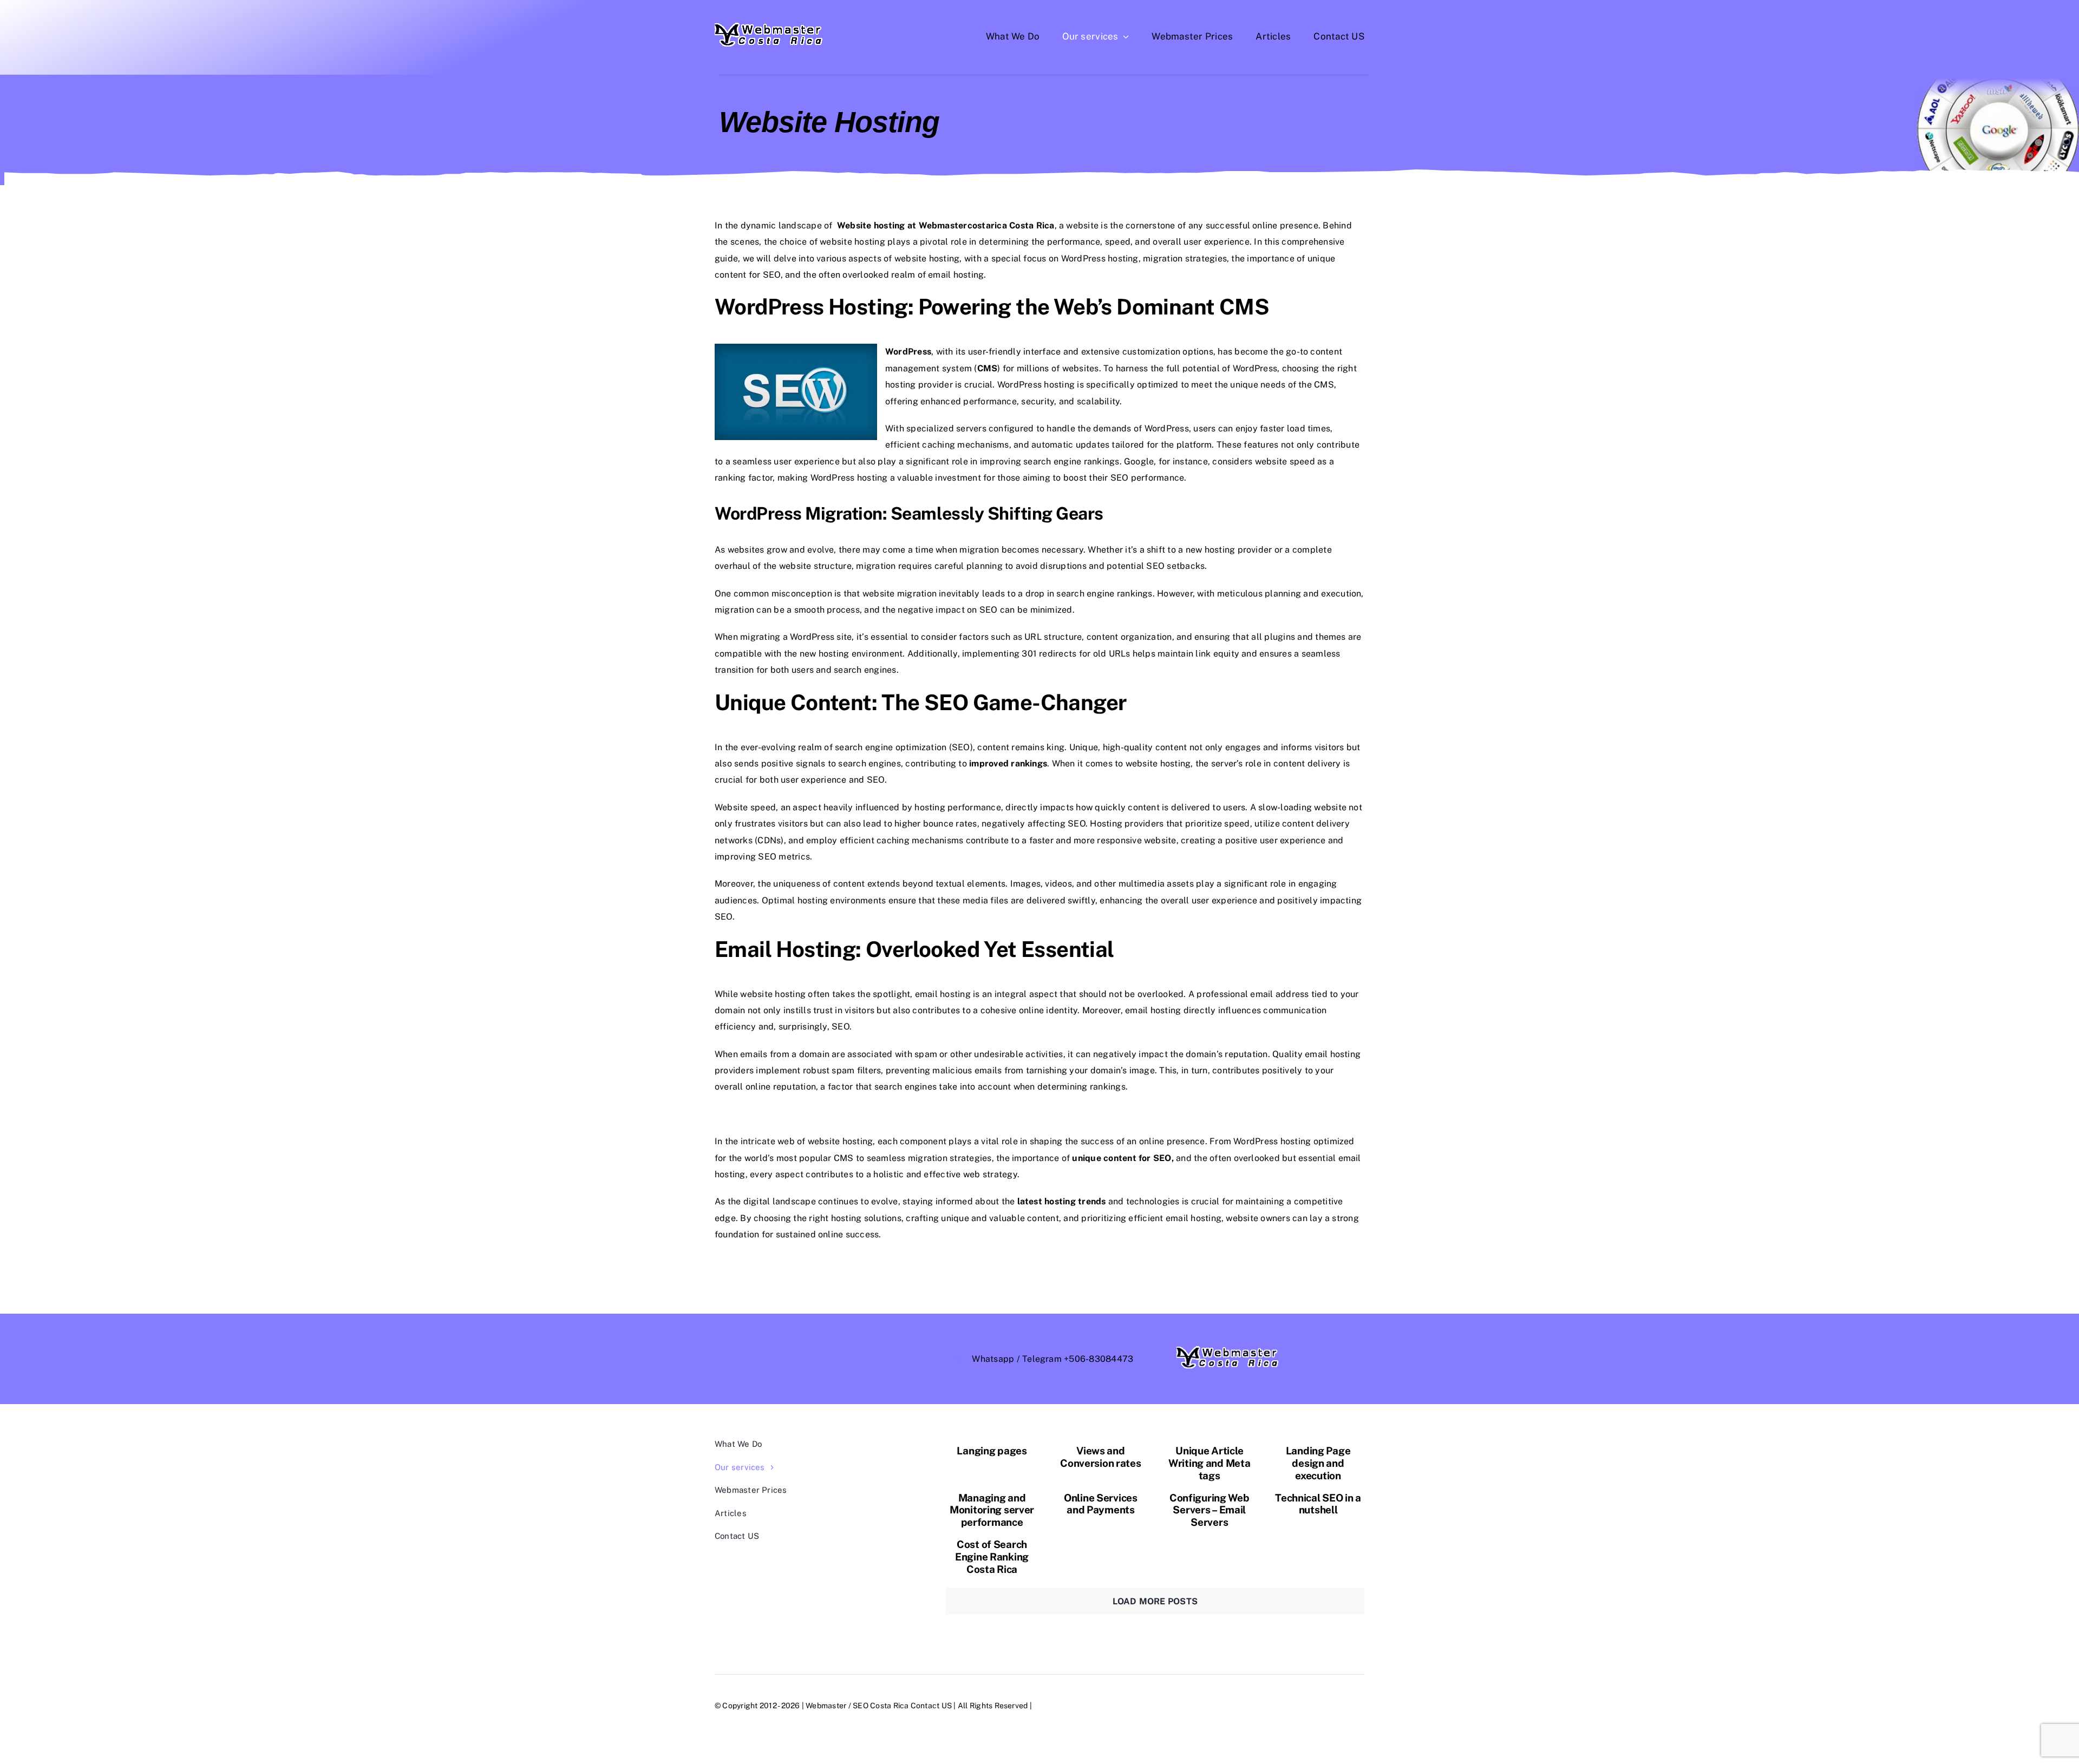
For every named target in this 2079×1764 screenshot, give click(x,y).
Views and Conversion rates (1100, 1457)
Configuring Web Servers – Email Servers (1210, 1510)
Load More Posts (1155, 1601)
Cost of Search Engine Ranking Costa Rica (992, 1557)
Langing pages (992, 1451)
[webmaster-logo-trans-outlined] (769, 27)
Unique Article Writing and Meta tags (1209, 1463)
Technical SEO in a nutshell (1318, 1504)
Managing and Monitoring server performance (992, 1510)
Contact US (931, 1706)
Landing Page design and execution (1318, 1463)
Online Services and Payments (1101, 1504)
